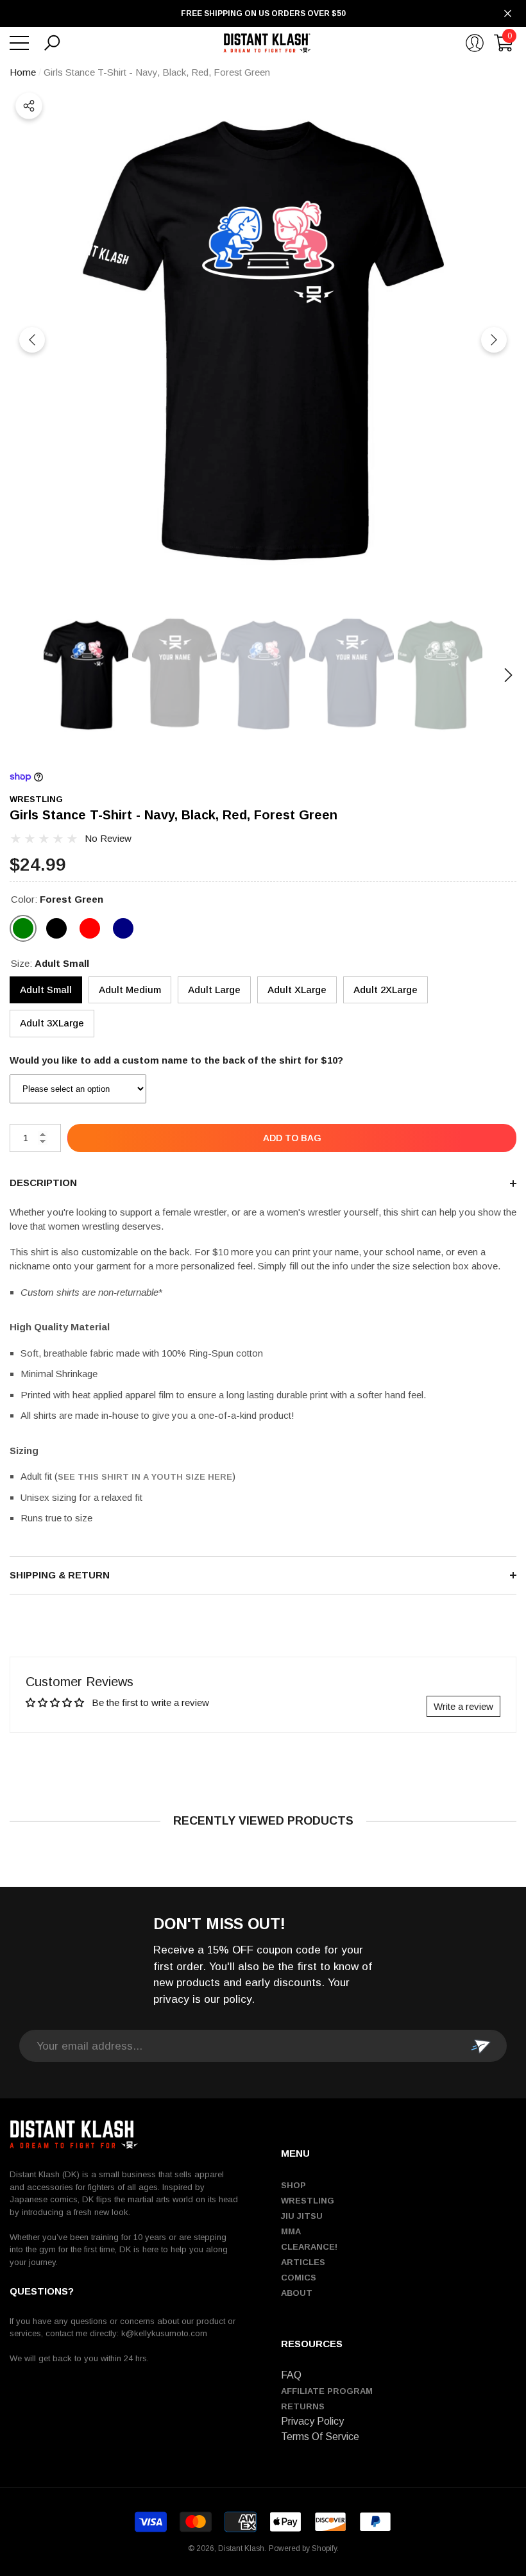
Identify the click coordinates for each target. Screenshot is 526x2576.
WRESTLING (36, 799)
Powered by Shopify (303, 2548)
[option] (263, 340)
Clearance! (309, 2247)
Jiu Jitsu (302, 2216)
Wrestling (308, 2201)
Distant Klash (241, 2548)
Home (23, 72)
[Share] (29, 106)
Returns (303, 2406)
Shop (293, 2185)
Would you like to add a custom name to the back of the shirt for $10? (176, 1060)
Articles (303, 2262)
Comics (299, 2278)
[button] (52, 43)
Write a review (463, 1706)
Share (29, 106)
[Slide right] (494, 340)
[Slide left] (32, 340)
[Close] (508, 14)
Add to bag (292, 1138)
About (297, 2293)
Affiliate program (327, 2391)
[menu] (19, 43)
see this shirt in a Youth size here (145, 1477)
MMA (291, 2231)
